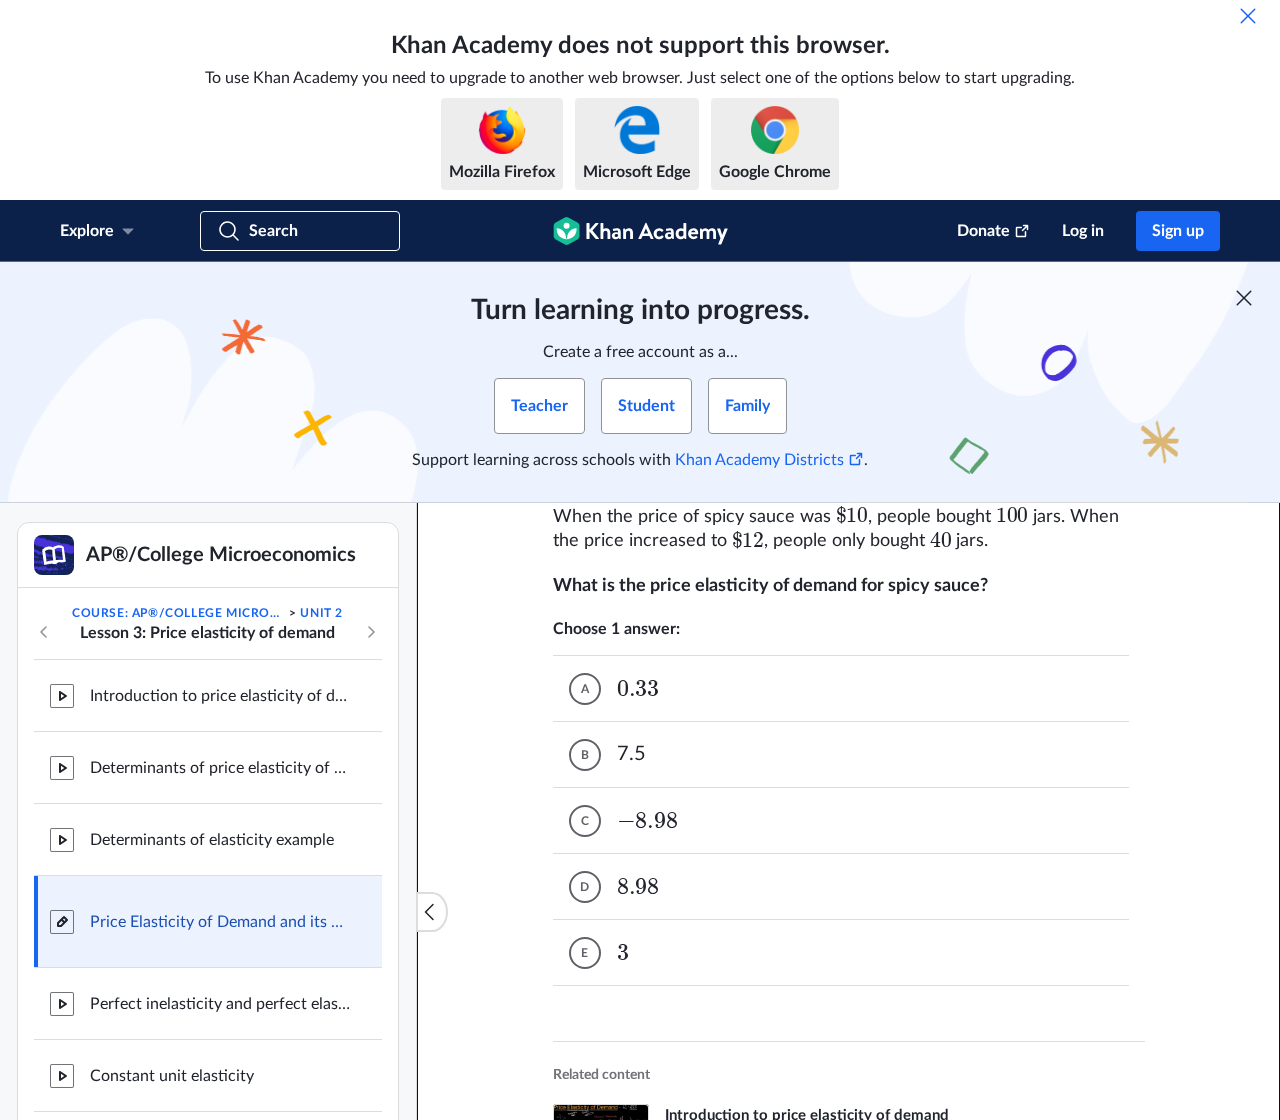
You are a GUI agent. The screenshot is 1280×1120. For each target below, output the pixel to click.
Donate (983, 231)
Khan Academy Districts (759, 460)
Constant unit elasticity (172, 1076)
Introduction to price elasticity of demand (220, 696)
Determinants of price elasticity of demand (220, 768)
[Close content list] (432, 912)
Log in (1083, 231)
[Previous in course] (44, 632)
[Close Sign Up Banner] (1244, 298)
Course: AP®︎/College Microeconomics (179, 613)
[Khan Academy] (640, 231)
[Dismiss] (1248, 16)
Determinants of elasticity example (212, 840)
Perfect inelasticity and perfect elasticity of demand (220, 1004)
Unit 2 (321, 613)
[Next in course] (371, 632)
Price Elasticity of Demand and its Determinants (220, 922)
